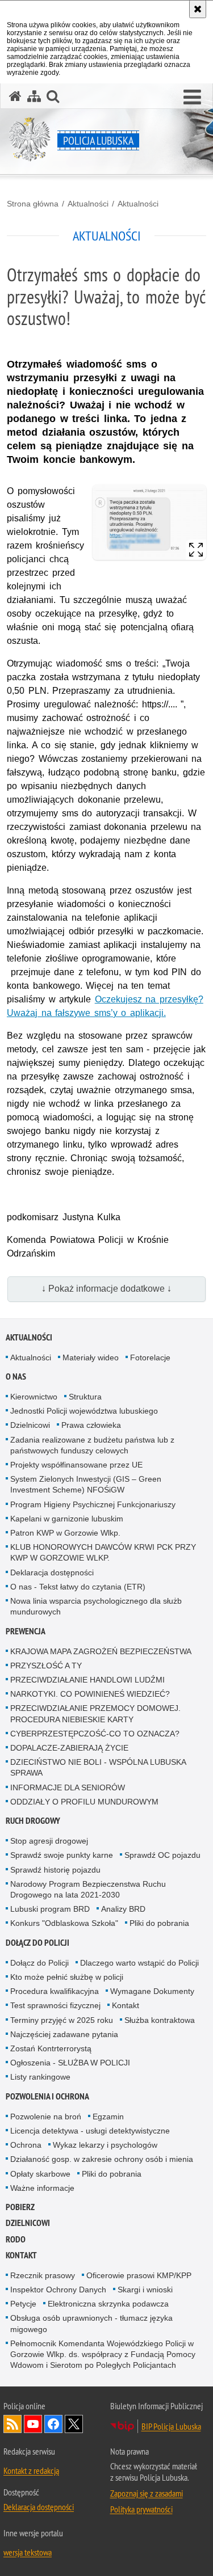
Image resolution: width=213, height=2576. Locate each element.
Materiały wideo (91, 1357)
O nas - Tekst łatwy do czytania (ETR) (78, 1587)
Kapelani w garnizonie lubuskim (67, 1519)
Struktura (85, 1397)
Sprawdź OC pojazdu (162, 1855)
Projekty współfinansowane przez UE (76, 1465)
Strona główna (33, 204)
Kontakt (126, 2005)
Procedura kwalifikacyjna (55, 1991)
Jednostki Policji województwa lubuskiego (84, 1411)
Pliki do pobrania (159, 1923)
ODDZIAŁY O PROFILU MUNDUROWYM (84, 1802)
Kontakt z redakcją (31, 2470)
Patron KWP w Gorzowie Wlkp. (65, 1533)
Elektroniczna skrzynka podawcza (108, 2304)
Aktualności (88, 204)
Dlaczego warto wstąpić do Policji (139, 1963)
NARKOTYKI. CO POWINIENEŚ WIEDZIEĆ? (90, 1694)
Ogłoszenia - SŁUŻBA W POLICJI (70, 2063)
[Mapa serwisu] (34, 96)
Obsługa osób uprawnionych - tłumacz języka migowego (91, 2323)
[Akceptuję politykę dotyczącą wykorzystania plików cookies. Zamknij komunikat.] (198, 9)
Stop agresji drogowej (49, 1841)
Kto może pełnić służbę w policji (67, 1977)
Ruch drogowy (33, 1821)
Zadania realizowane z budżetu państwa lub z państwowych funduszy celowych (92, 1445)
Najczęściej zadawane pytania (64, 2034)
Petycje (23, 2304)
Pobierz (20, 2207)
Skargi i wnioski (145, 2290)
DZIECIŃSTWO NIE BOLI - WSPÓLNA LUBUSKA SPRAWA (98, 1767)
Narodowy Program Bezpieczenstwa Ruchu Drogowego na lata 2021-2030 (88, 1889)
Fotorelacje (150, 1357)
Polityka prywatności (141, 2509)
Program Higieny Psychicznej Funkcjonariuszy (93, 1504)
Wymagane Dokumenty (152, 1991)
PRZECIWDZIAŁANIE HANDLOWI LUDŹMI (87, 1680)
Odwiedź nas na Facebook (53, 2424)
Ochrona (26, 2145)
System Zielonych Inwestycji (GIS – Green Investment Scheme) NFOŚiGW (86, 1484)
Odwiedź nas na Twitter (74, 2424)
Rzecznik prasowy (43, 2275)
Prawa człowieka (91, 1425)
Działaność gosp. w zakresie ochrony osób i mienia (102, 2159)
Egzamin (108, 2117)
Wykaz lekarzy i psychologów (105, 2145)
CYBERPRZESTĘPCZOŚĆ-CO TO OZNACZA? (95, 1734)
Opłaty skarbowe (40, 2174)
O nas (16, 1376)
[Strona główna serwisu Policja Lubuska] (15, 96)
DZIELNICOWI (28, 2223)
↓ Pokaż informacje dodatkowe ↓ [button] (106, 1289)
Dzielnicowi (30, 1425)
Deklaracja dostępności (52, 1572)
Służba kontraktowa (160, 2020)
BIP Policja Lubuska (171, 2426)
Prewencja (26, 1631)
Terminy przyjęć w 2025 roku (62, 2020)
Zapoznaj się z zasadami (147, 2493)
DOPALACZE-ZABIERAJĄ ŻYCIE (69, 1748)
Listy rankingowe (40, 2077)
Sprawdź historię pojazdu (55, 1870)
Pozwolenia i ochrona (47, 2096)
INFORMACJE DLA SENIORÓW (68, 1787)
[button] (192, 98)
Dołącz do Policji (37, 1943)
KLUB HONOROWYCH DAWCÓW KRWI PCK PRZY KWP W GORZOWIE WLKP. (103, 1552)
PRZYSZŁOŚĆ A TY (46, 1666)
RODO (16, 2239)
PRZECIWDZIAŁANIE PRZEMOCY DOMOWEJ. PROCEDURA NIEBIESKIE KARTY (95, 1713)
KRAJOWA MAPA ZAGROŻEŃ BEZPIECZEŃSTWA (101, 1651)
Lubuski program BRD (50, 1909)
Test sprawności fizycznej (55, 2005)
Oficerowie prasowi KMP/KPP (139, 2275)
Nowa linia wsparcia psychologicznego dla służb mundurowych (96, 1606)
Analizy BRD (123, 1909)
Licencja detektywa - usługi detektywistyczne (90, 2131)
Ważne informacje (42, 2188)
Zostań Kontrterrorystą (51, 2048)
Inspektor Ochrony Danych (58, 2290)
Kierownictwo (34, 1397)
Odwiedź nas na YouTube (33, 2424)
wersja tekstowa (28, 2552)
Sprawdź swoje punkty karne (62, 1855)
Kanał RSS (12, 2424)
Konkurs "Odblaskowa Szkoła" (64, 1923)
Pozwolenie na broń (46, 2117)
